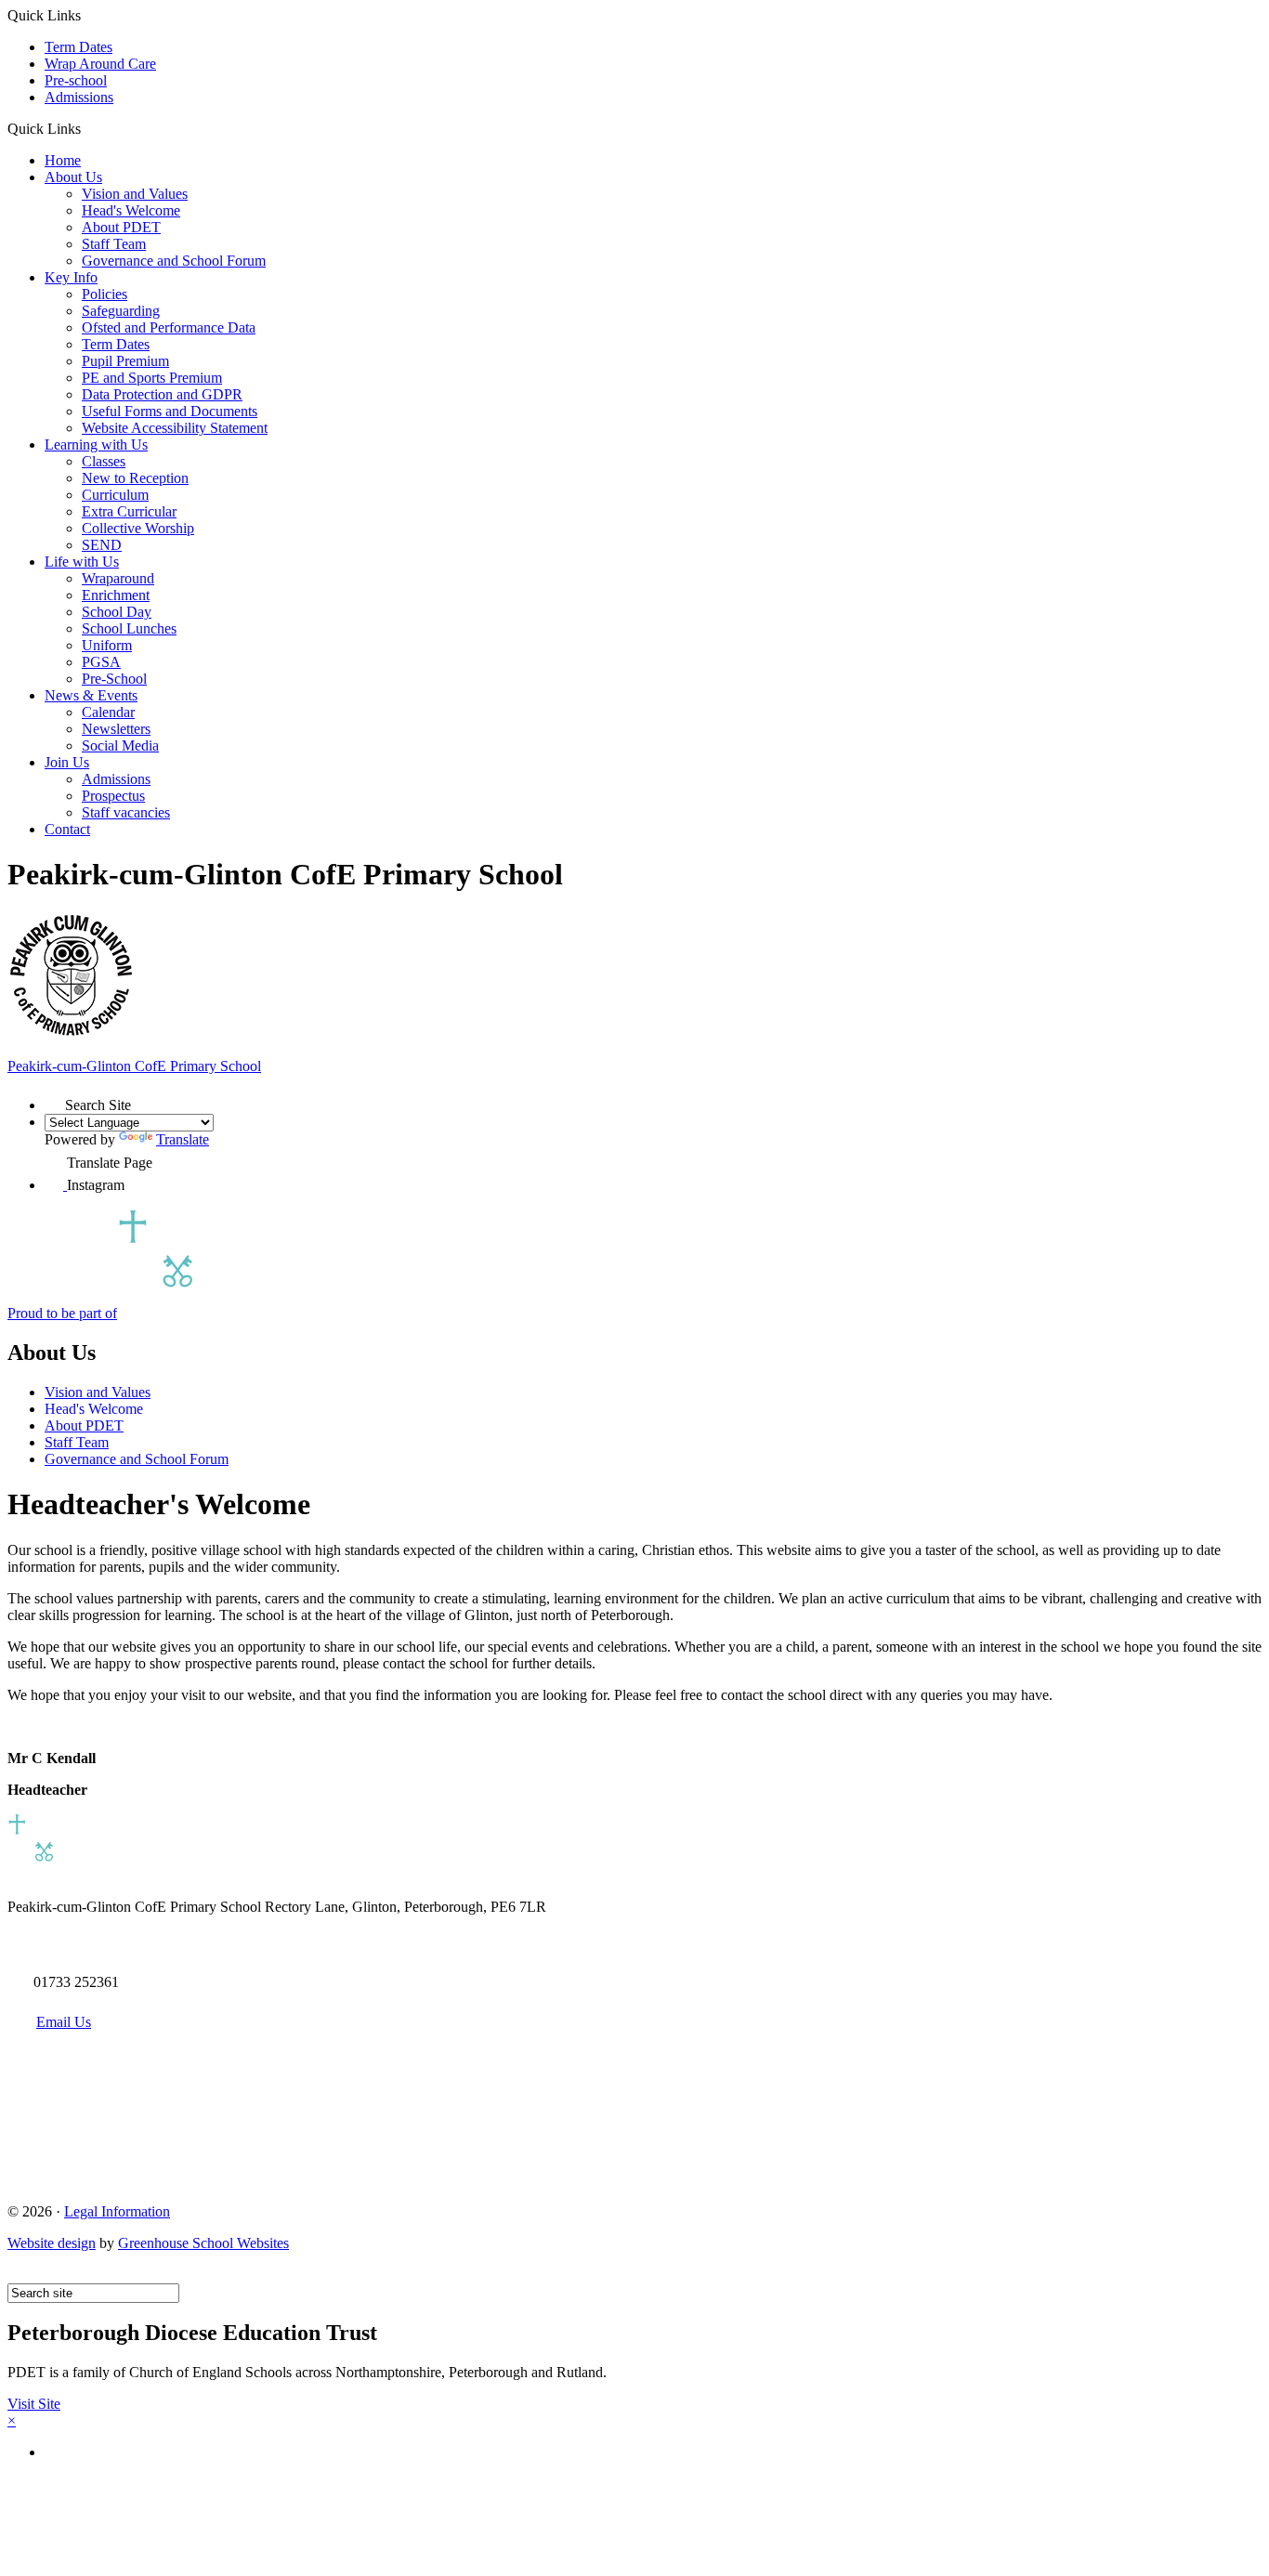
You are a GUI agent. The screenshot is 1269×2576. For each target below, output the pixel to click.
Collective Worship (138, 528)
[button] (88, 128)
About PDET (121, 227)
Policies (105, 294)
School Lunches (129, 628)
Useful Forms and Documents (170, 411)
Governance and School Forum (174, 261)
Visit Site (34, 2404)
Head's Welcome (131, 210)
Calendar (108, 712)
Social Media (120, 745)
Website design (52, 2243)
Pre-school (76, 80)
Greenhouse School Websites (203, 2243)
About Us (73, 177)
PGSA (101, 662)
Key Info (71, 277)
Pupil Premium (125, 361)
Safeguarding (121, 311)
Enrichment (116, 595)
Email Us (64, 2022)
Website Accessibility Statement (175, 428)
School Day (117, 612)
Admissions (79, 97)
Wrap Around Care (100, 64)
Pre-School (114, 679)
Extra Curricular (129, 511)
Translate (183, 1139)
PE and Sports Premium (152, 378)
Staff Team (114, 244)
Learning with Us (96, 445)
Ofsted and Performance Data (169, 327)
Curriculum (115, 495)
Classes (104, 461)
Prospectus (113, 796)
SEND (102, 545)
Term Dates (78, 47)
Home (63, 160)
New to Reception (135, 478)
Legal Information (117, 2211)
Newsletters (116, 729)
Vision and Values (135, 194)
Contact (67, 829)
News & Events (91, 695)
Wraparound (118, 578)
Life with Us (82, 562)
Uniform (107, 645)
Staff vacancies (126, 812)
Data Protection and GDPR (162, 394)
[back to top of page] (16, 2275)
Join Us (67, 762)
